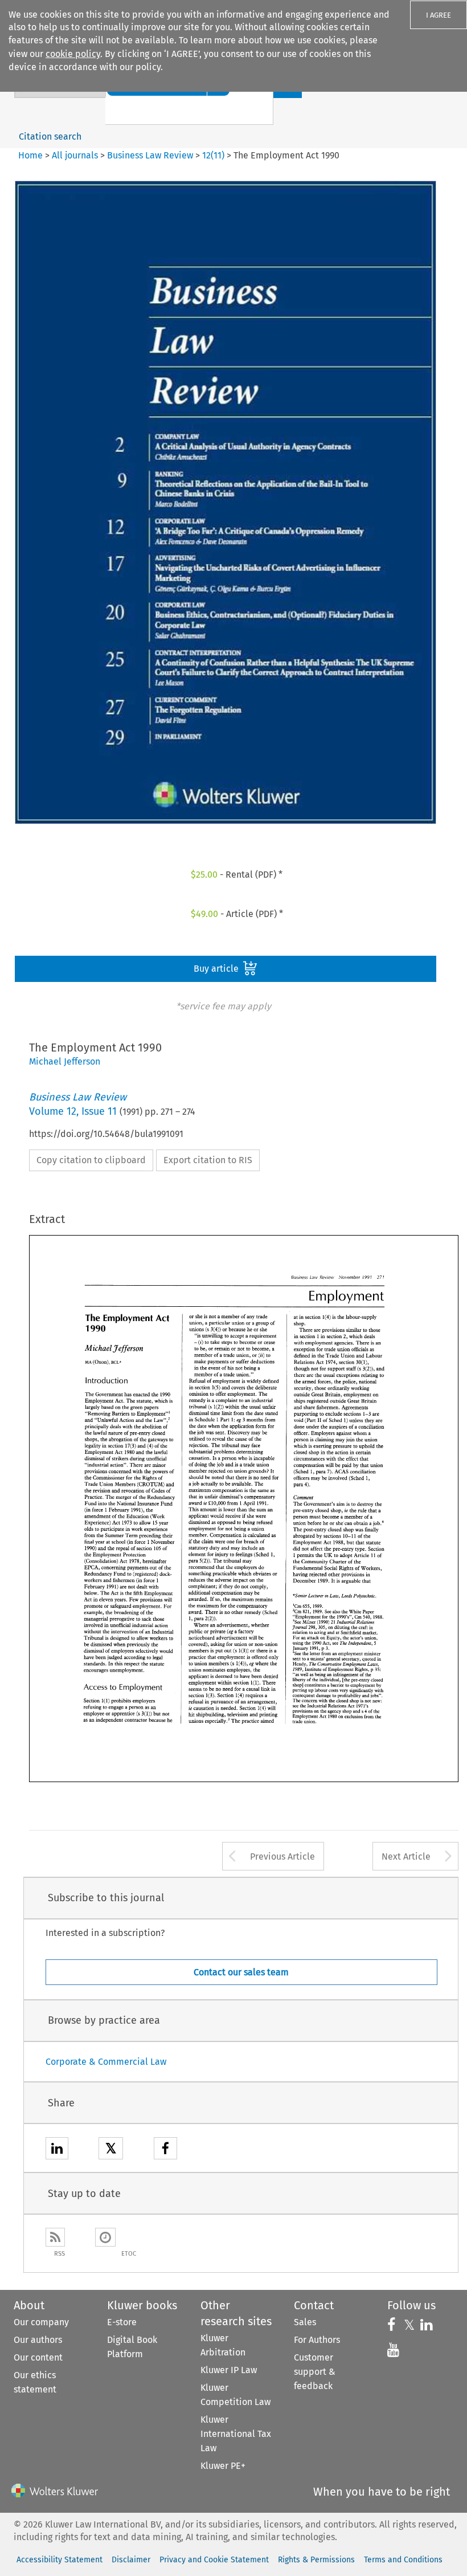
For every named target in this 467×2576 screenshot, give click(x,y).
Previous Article (282, 1856)
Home (30, 155)
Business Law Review (150, 155)
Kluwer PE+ (223, 2466)
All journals (76, 155)
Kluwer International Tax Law (236, 2434)
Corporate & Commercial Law (106, 2062)
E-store (122, 2322)
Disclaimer (131, 2560)
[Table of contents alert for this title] (105, 2237)
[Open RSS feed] (55, 2237)
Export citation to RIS (208, 1160)
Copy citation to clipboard (91, 1160)
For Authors (317, 2340)
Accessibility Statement (60, 2560)
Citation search (50, 136)
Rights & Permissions (316, 2560)
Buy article (217, 969)
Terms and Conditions (403, 2560)
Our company (41, 2322)
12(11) (213, 155)
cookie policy (73, 54)
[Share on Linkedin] (57, 2150)
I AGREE (439, 15)
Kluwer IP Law (229, 2370)
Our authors (38, 2340)
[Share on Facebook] (165, 2150)
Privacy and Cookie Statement (214, 2560)
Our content (38, 2357)
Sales (305, 2322)
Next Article (406, 1856)
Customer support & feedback (315, 2372)
